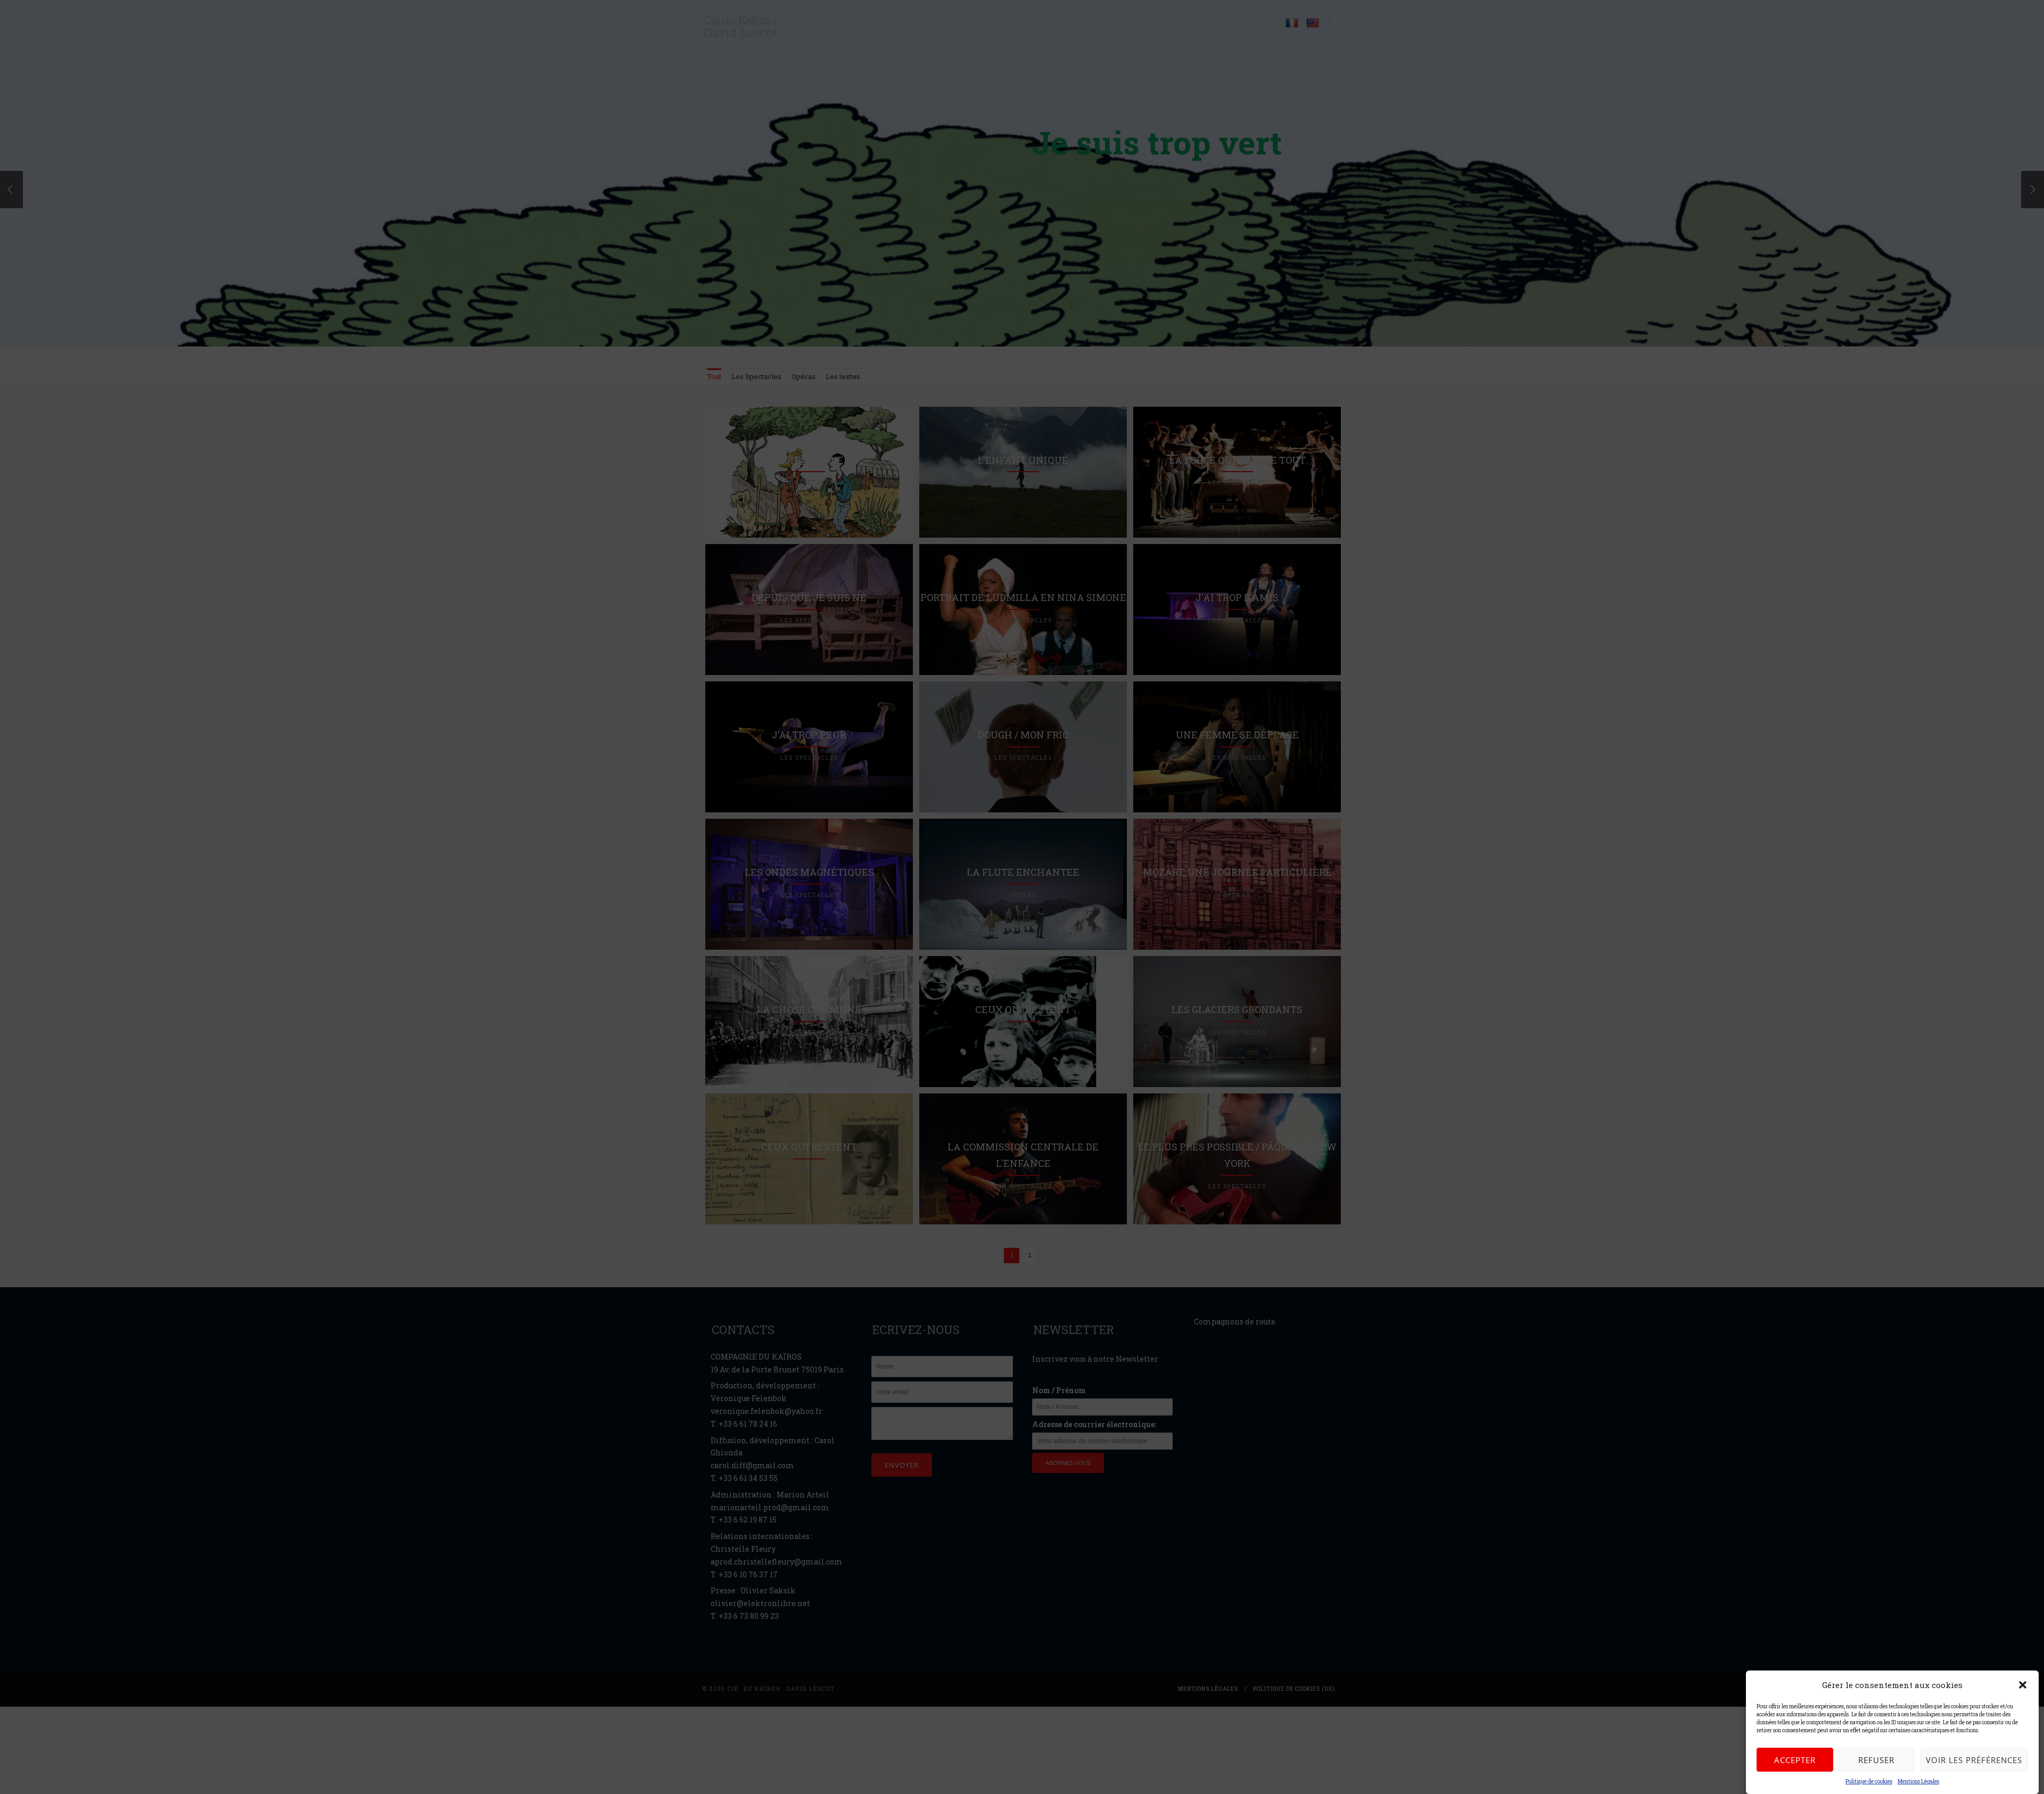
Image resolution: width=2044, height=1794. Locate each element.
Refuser (1876, 1760)
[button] (2023, 1685)
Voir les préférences (1974, 1760)
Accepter (1795, 1760)
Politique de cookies (1869, 1781)
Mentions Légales (1918, 1781)
